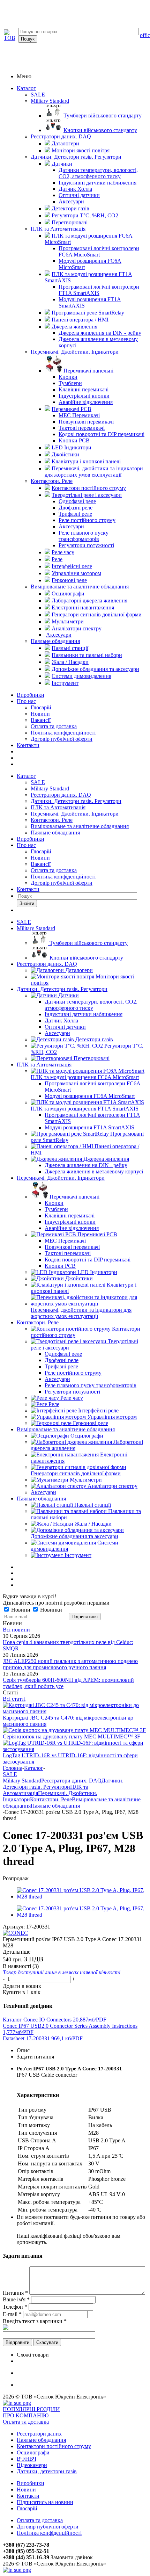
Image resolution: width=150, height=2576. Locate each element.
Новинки (50, 1610)
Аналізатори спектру (112, 1486)
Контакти (28, 745)
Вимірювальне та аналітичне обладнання (80, 587)
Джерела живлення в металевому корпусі (94, 1171)
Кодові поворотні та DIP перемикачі (88, 1260)
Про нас (26, 701)
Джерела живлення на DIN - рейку (86, 1165)
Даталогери (79, 970)
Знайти (27, 903)
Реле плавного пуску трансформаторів (91, 1385)
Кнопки (54, 1203)
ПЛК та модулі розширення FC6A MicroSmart (85, 1077)
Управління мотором (112, 1417)
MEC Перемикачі (65, 1241)
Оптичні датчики (65, 1027)
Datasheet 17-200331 (43, 2038)
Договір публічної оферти (62, 739)
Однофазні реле (63, 1354)
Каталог (26, 88)
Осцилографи (87, 1436)
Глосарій (41, 707)
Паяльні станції (93, 1505)
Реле (54, 1404)
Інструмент (78, 1555)
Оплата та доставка (54, 726)
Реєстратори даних (39, 2434)
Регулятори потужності (72, 1392)
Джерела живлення (106, 1159)
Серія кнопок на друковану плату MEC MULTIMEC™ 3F (72, 1736)
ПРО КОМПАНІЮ (26, 2415)
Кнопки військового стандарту (86, 958)
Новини (40, 714)
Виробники (31, 695)
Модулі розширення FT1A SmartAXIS (89, 1127)
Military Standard (50, 101)
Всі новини (16, 1630)
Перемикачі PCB (97, 1234)
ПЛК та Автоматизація (58, 229)
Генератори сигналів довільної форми (76, 1473)
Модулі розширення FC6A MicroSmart (90, 1096)
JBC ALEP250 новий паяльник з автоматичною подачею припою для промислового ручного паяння (70, 1664)
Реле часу (72, 1398)
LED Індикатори (97, 1272)
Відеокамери (32, 2465)
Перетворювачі (92, 1058)
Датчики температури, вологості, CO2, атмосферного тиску (91, 1005)
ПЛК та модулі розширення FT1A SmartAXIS (85, 1109)
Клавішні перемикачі (70, 1215)
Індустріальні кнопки (70, 1222)
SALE (38, 95)
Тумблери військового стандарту (89, 943)
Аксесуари (57, 1033)
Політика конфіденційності (63, 733)
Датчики (69, 995)
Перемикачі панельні (74, 1197)
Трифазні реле (61, 1366)
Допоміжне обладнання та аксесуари (74, 1536)
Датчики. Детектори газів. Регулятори (76, 157)
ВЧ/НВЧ (27, 2459)
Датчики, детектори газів (47, 2471)
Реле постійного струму (73, 1373)
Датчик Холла (61, 1021)
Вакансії (41, 720)
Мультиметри (86, 1480)
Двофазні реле (62, 1360)
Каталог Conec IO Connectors (55, 2020)
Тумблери (56, 1209)
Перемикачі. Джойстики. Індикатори (75, 352)
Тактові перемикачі (68, 1253)
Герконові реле (91, 1423)
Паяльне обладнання (55, 641)
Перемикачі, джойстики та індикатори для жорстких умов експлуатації (81, 1313)
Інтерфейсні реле (98, 1410)
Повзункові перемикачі (72, 1247)
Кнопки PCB (60, 1266)
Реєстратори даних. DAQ (61, 136)
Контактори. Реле (52, 481)
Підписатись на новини (45, 2502)
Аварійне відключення (72, 1228)
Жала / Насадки (93, 1524)
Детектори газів (94, 1039)
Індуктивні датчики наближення (84, 1014)
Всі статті (14, 1699)
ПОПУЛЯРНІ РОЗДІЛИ (31, 2409)
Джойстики (79, 1278)
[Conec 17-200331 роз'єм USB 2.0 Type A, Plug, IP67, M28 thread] (82, 1897)
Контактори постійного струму (54, 2446)
